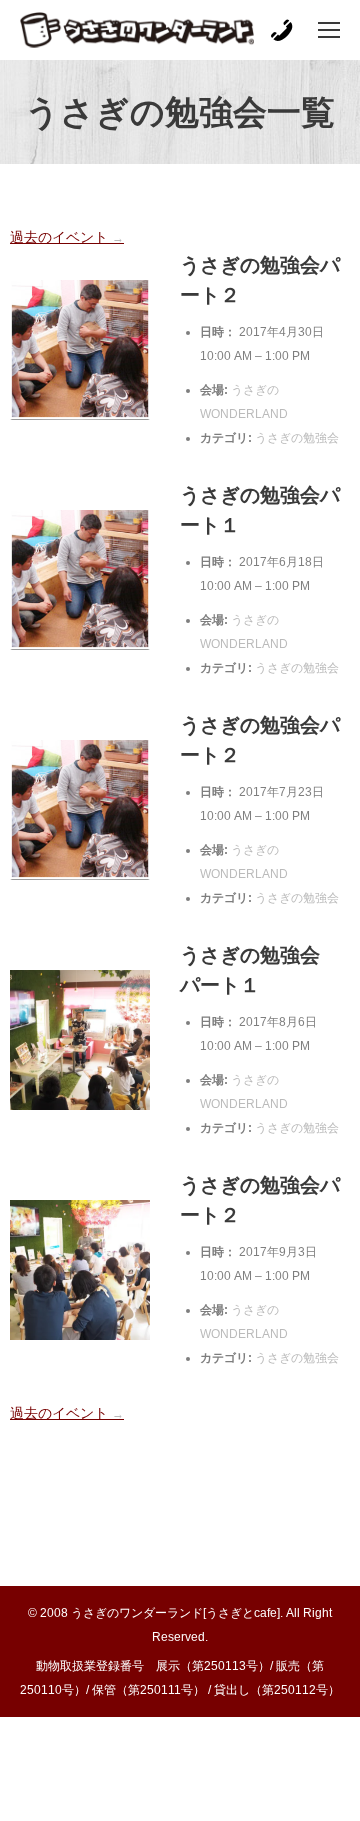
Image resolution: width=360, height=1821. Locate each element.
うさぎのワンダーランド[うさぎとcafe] (175, 1613)
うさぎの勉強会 (297, 438)
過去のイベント (67, 237)
